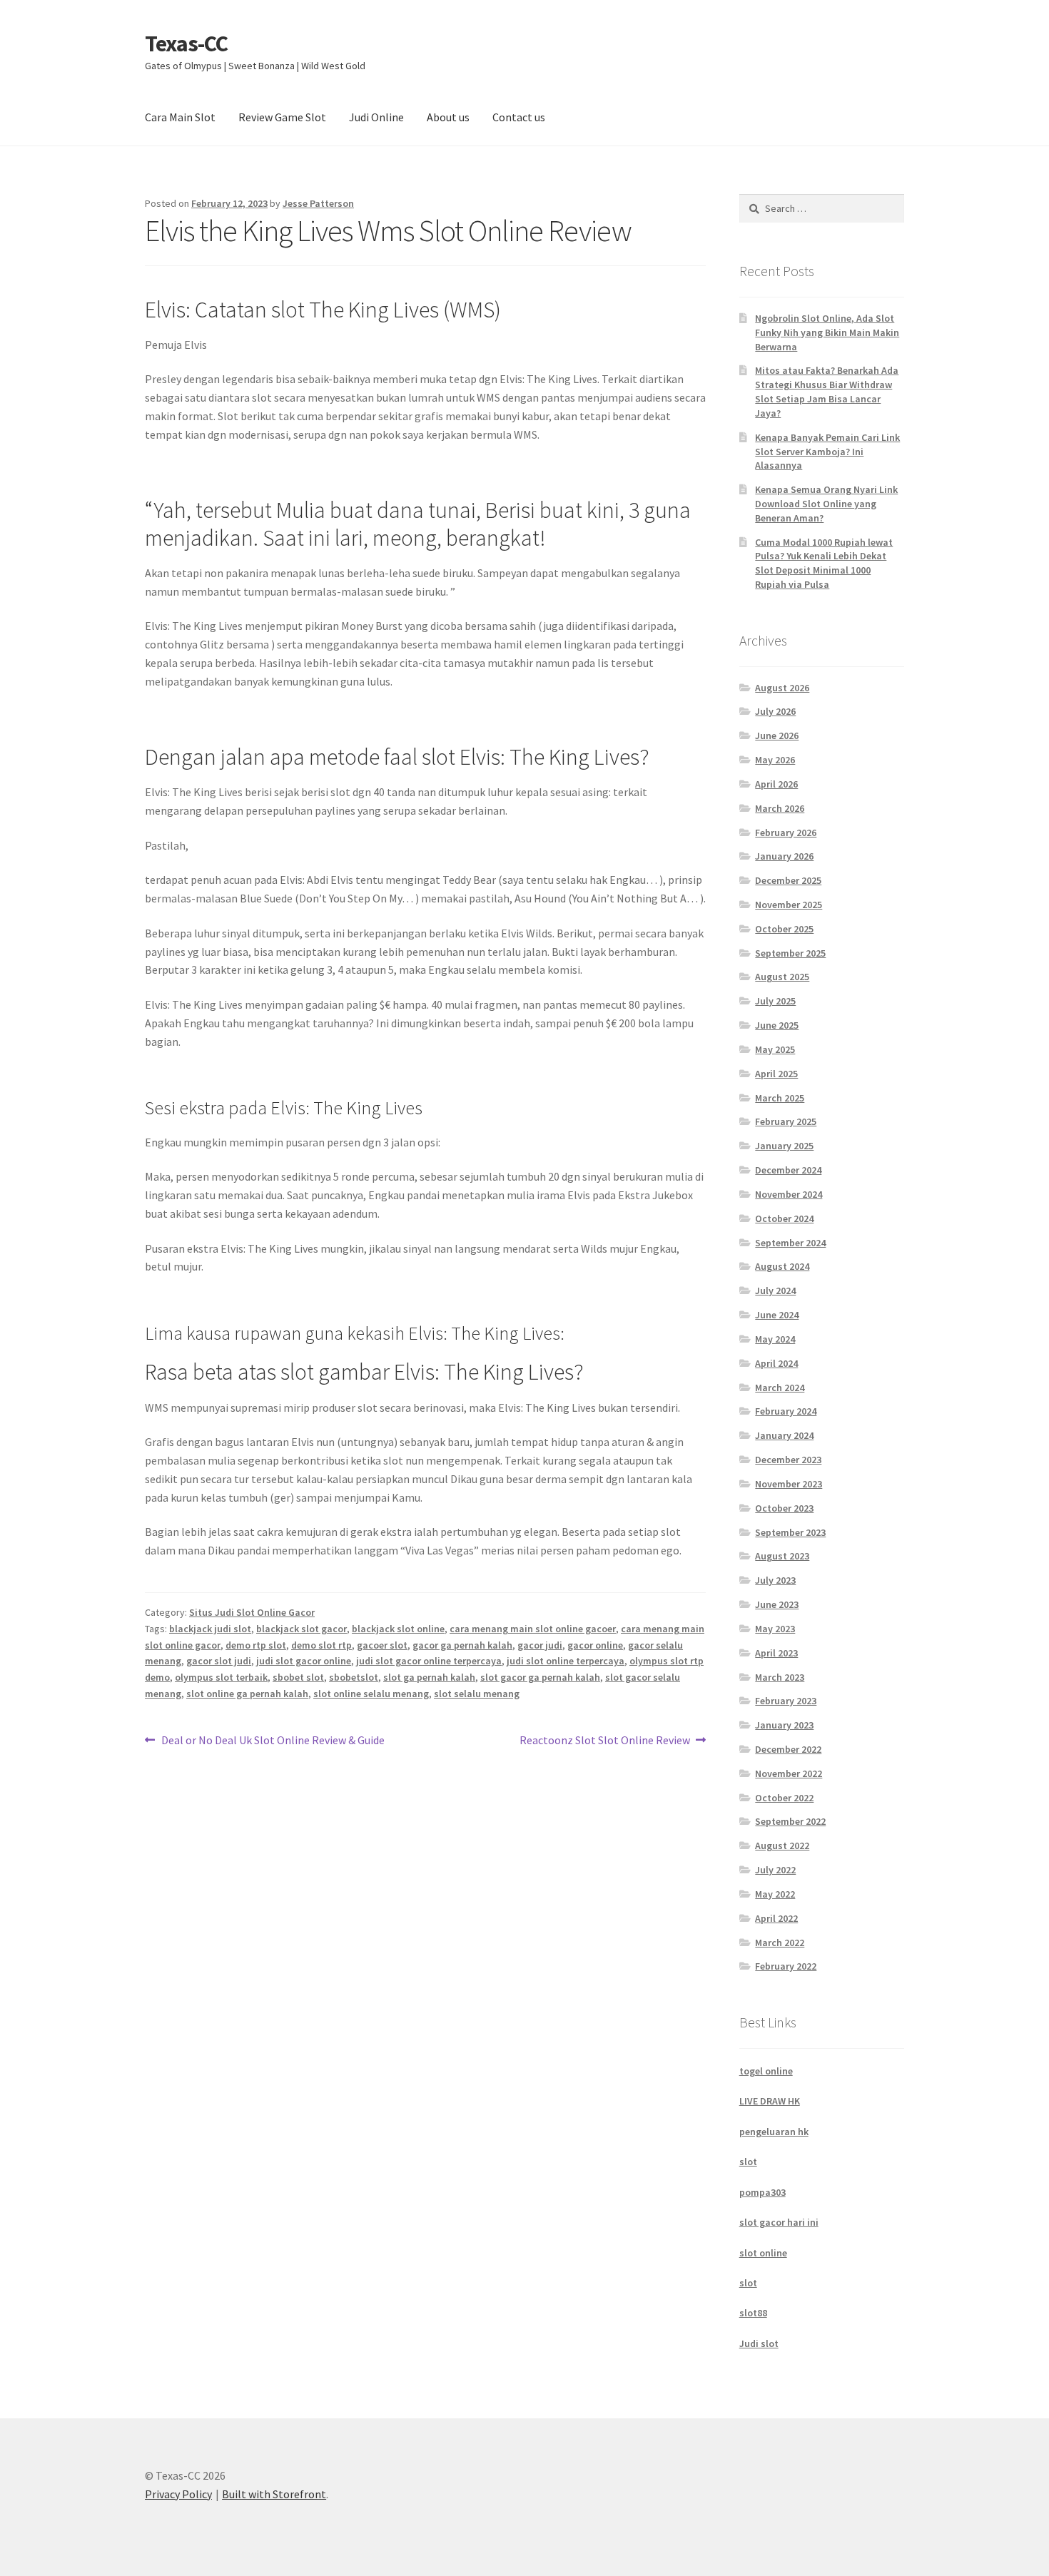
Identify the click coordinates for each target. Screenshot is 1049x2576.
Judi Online (376, 117)
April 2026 (776, 784)
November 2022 (789, 1773)
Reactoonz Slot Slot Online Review (605, 1741)
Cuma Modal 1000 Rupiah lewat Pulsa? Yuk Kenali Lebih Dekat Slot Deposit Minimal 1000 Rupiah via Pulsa (824, 563)
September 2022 (790, 1821)
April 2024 (776, 1363)
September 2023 (790, 1532)
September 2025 (790, 953)
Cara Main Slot (180, 117)
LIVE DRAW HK (770, 2101)
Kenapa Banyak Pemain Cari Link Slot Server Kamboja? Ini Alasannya (827, 452)
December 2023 (788, 1460)
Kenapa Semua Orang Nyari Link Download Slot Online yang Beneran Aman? (826, 504)
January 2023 (784, 1725)
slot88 (753, 2313)
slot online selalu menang (371, 1694)
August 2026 (782, 688)
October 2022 (784, 1798)
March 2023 (780, 1677)
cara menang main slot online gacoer (533, 1629)
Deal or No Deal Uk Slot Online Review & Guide (273, 1741)
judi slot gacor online (304, 1661)
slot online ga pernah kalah (247, 1694)
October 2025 (784, 929)
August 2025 (782, 977)
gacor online (595, 1645)
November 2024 (789, 1194)
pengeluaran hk (774, 2132)
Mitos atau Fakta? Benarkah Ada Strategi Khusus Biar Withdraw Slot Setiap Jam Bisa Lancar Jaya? (827, 391)
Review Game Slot (282, 117)
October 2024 (784, 1218)
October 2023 (784, 1508)
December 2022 (788, 1749)
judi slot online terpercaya (566, 1661)
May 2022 (775, 1894)
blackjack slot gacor (301, 1629)
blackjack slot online (398, 1629)
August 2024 (782, 1266)
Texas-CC (186, 44)
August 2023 (782, 1556)
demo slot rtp (321, 1645)
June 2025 (777, 1025)
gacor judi (540, 1645)
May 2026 (775, 760)
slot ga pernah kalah (429, 1677)
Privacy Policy (178, 2494)
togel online (766, 2071)
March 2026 (780, 808)
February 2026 (786, 833)
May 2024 (775, 1339)
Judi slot (759, 2343)
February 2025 (786, 1121)
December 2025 (788, 880)
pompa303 (762, 2192)
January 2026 (784, 856)
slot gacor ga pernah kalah (540, 1677)
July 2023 (775, 1580)
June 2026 (777, 735)
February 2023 (786, 1701)
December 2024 (788, 1170)
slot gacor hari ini (779, 2222)
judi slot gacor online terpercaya (429, 1661)
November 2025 (789, 905)
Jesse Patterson (318, 203)
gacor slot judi (219, 1661)
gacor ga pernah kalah (462, 1645)
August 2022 (782, 1846)
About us (448, 117)
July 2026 (775, 711)
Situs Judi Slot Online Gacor (252, 1612)
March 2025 (780, 1098)
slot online (763, 2253)
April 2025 (776, 1074)
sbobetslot (354, 1677)
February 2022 (786, 1966)
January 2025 (784, 1146)
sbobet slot (298, 1677)
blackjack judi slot (210, 1629)
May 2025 (775, 1049)
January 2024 (784, 1435)
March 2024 (780, 1388)
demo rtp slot (256, 1645)
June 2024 (777, 1315)
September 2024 (790, 1243)
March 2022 (780, 1943)
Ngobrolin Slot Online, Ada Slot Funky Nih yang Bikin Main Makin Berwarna (827, 332)
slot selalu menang (477, 1694)
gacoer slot (382, 1645)
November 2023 (789, 1484)
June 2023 (777, 1604)
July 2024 (775, 1290)
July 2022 (775, 1870)
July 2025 (775, 1001)
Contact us (519, 117)
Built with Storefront (274, 2494)
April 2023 (776, 1653)
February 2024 (786, 1411)
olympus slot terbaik (221, 1677)
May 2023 (775, 1629)
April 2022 (776, 1918)
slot (748, 2162)
